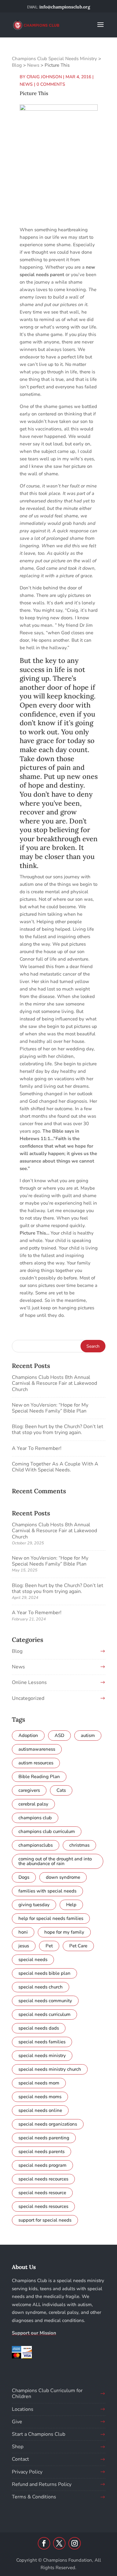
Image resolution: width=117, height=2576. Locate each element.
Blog (17, 1651)
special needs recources (43, 2179)
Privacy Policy (27, 2472)
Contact (20, 2459)
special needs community (45, 2001)
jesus (24, 1946)
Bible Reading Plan (39, 1777)
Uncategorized (28, 1698)
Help (71, 1905)
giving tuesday (34, 1905)
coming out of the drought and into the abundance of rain (55, 1861)
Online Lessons (29, 1682)
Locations (23, 2409)
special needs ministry (42, 2056)
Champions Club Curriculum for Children (47, 2394)
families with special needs (47, 1891)
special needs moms (40, 2097)
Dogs (24, 1877)
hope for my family (64, 1932)
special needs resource (42, 2193)
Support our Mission (34, 2333)
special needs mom (39, 2083)
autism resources (36, 1763)
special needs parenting (44, 2138)
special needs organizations (48, 2124)
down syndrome (63, 1877)
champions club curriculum (47, 1831)
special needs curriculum (44, 2014)
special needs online (40, 2110)
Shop (18, 2447)
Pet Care (78, 1946)
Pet (49, 1946)
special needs (33, 1960)
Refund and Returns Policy (42, 2484)
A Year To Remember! (37, 1448)
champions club (35, 1818)
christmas (79, 1845)
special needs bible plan (44, 1973)
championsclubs (36, 1845)
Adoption (28, 1735)
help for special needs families (51, 1918)
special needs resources (43, 2206)
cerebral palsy (33, 1804)
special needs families (42, 2042)
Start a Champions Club (39, 2434)
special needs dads (39, 2028)
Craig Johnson (44, 77)
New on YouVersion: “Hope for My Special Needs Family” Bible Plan (50, 1408)
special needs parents (41, 2151)
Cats (61, 1790)
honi (23, 1932)
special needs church (41, 1987)
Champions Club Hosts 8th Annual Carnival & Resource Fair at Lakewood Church (54, 1383)
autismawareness (37, 1749)
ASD (59, 1735)
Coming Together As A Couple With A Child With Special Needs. (55, 1467)
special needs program (42, 2165)
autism (88, 1735)
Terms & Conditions (34, 2497)
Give (17, 2422)
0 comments (51, 84)
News (26, 84)
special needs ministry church (50, 2069)
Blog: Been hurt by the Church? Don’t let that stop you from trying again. (58, 1430)
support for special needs (45, 2220)
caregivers (29, 1790)
